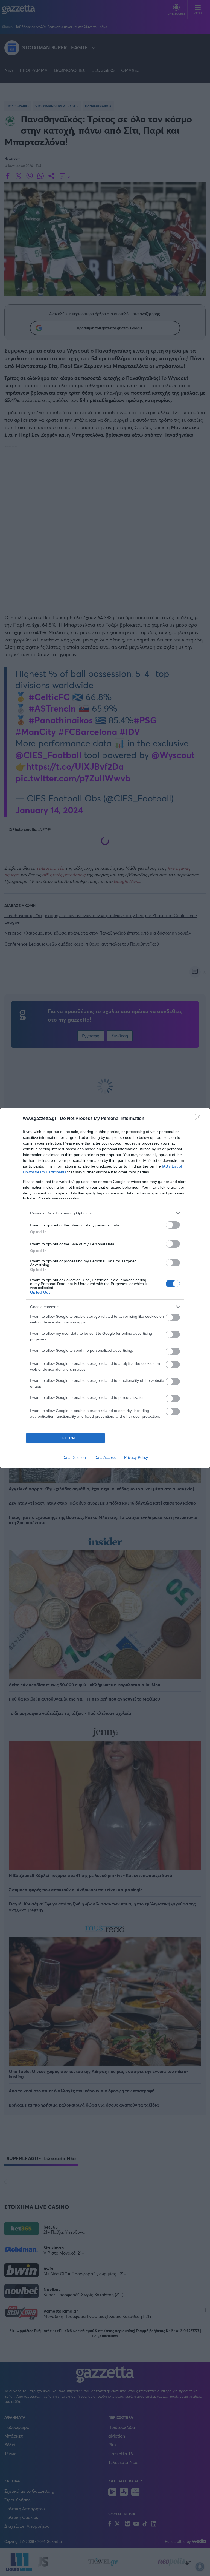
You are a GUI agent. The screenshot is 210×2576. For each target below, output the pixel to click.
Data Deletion (74, 1457)
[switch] (173, 1225)
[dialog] (105, 1288)
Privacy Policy (136, 1457)
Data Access (105, 1457)
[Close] (199, 1119)
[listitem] (105, 1213)
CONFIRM (66, 1438)
